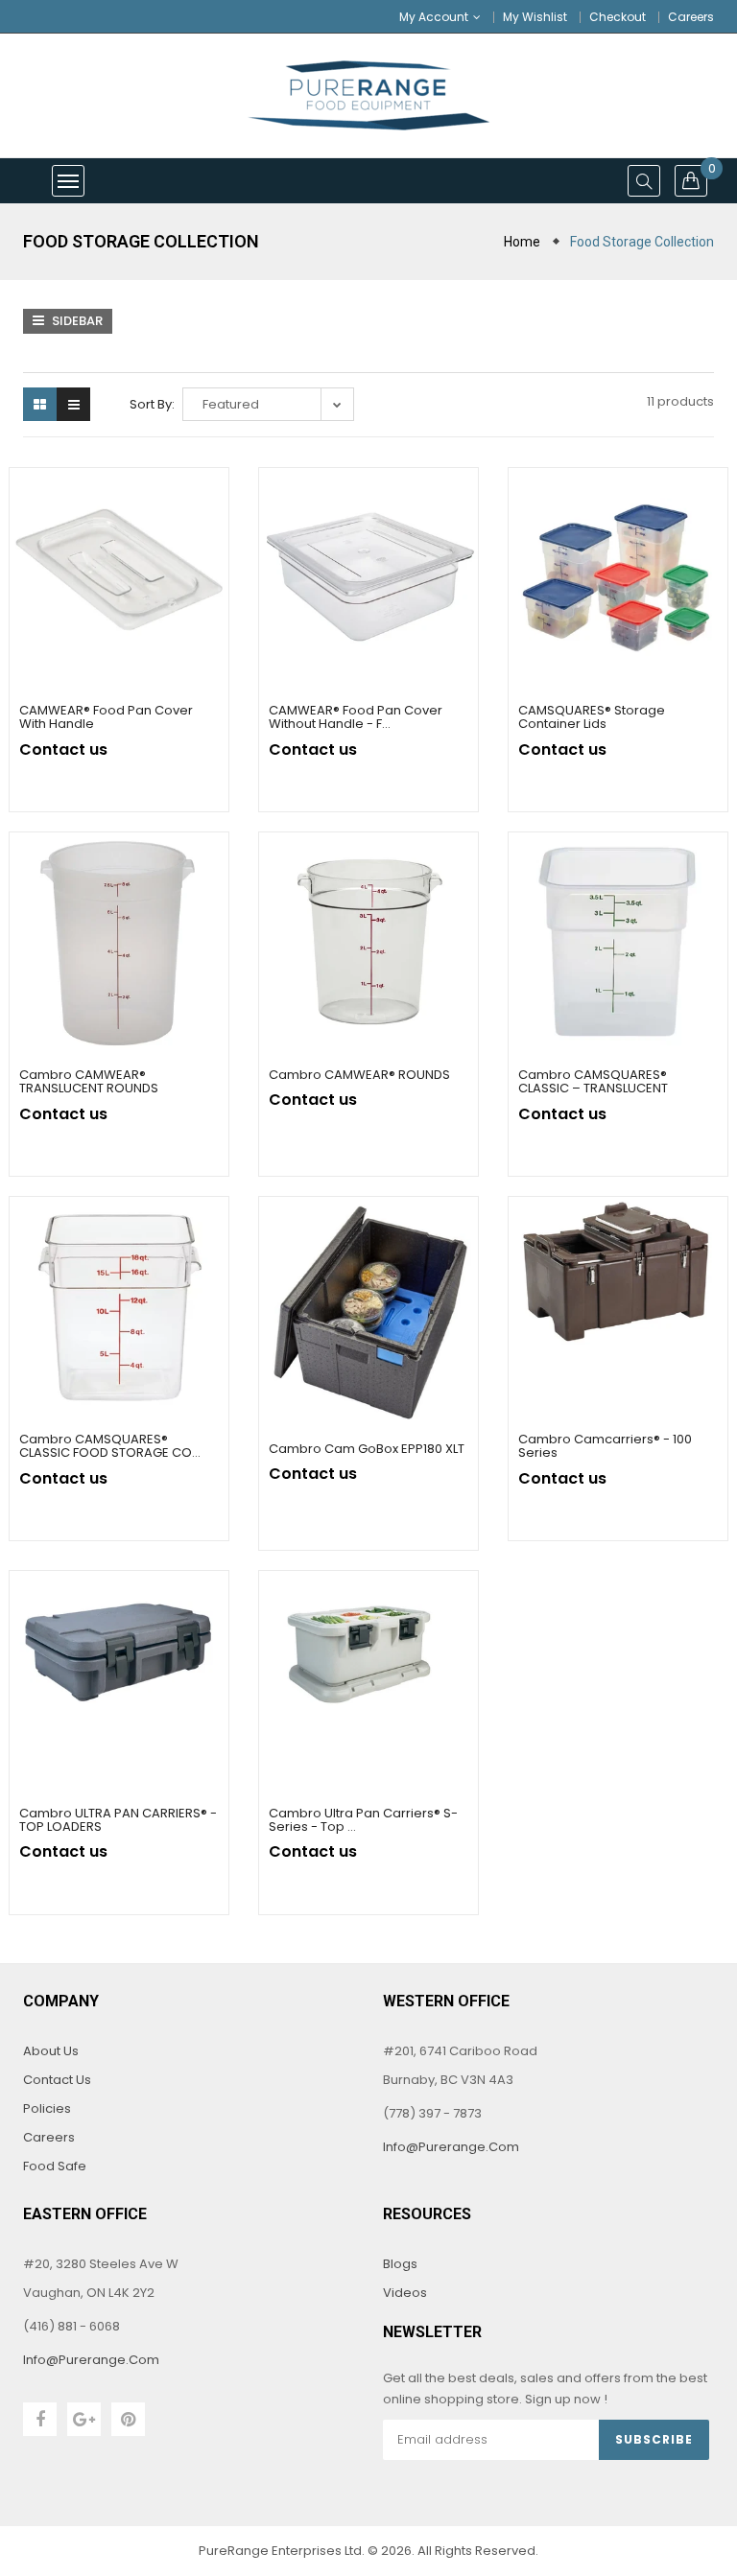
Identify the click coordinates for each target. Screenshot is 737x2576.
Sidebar (76, 321)
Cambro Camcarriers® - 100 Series (605, 1446)
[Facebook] (40, 2419)
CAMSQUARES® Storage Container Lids (592, 717)
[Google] (84, 2419)
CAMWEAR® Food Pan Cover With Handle (106, 717)
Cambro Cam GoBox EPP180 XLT (367, 1449)
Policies (47, 2108)
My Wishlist (535, 17)
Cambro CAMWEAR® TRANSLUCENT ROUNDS (89, 1081)
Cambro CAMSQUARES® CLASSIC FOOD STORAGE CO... (110, 1446)
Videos (405, 2293)
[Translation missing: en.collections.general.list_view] (73, 404)
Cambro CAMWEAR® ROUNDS (359, 1075)
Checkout (618, 17)
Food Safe (55, 2166)
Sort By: (152, 404)
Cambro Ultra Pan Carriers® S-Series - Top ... (363, 1820)
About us (51, 2051)
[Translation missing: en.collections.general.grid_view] (40, 404)
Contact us (57, 2080)
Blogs (400, 2264)
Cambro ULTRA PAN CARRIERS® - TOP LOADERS (118, 1820)
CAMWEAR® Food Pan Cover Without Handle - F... (356, 717)
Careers (691, 17)
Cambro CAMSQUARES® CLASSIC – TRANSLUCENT (593, 1081)
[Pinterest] (128, 2419)
